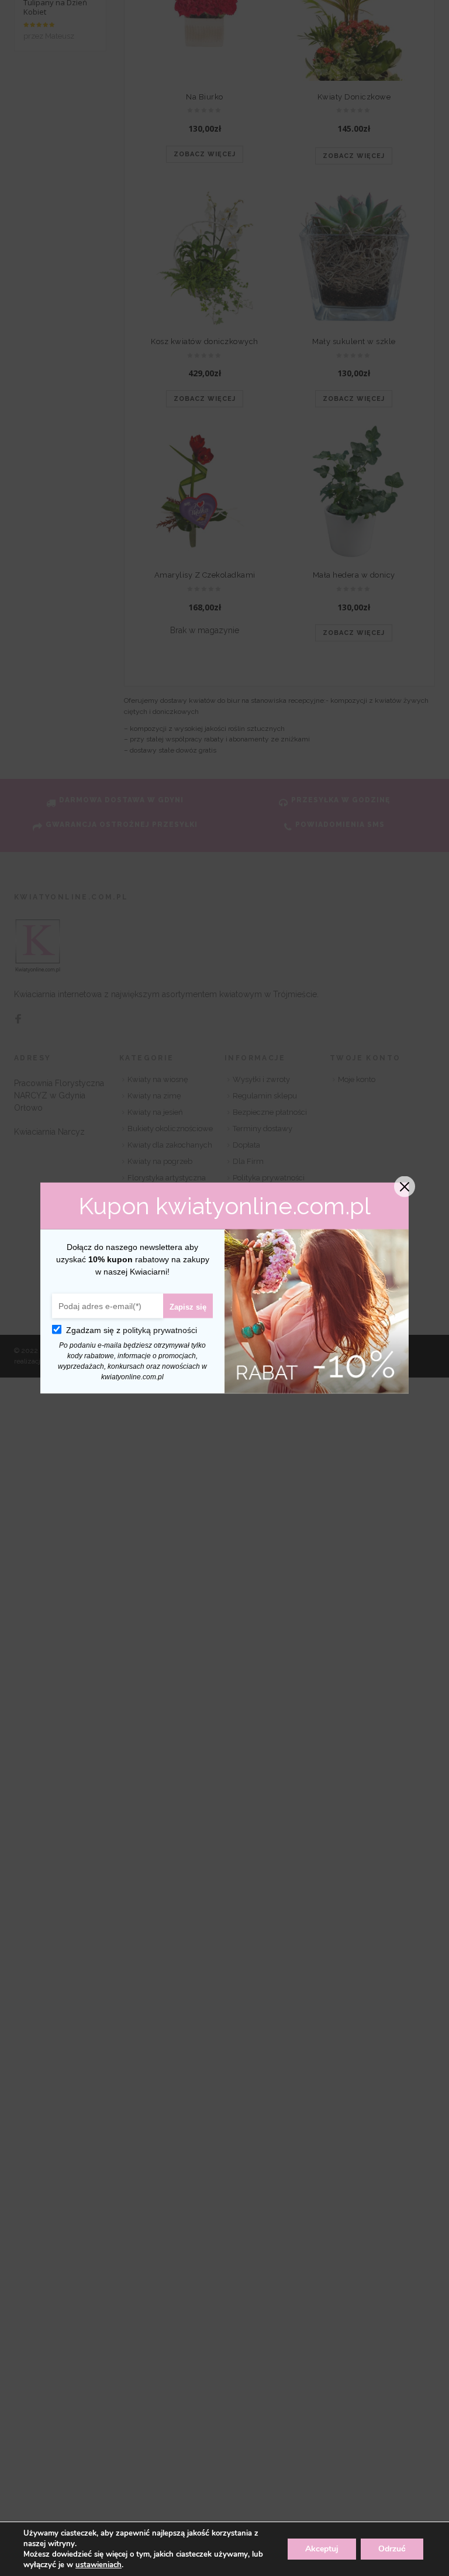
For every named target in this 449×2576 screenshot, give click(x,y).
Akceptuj (322, 2549)
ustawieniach (99, 2565)
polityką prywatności (160, 1330)
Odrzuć (392, 2549)
